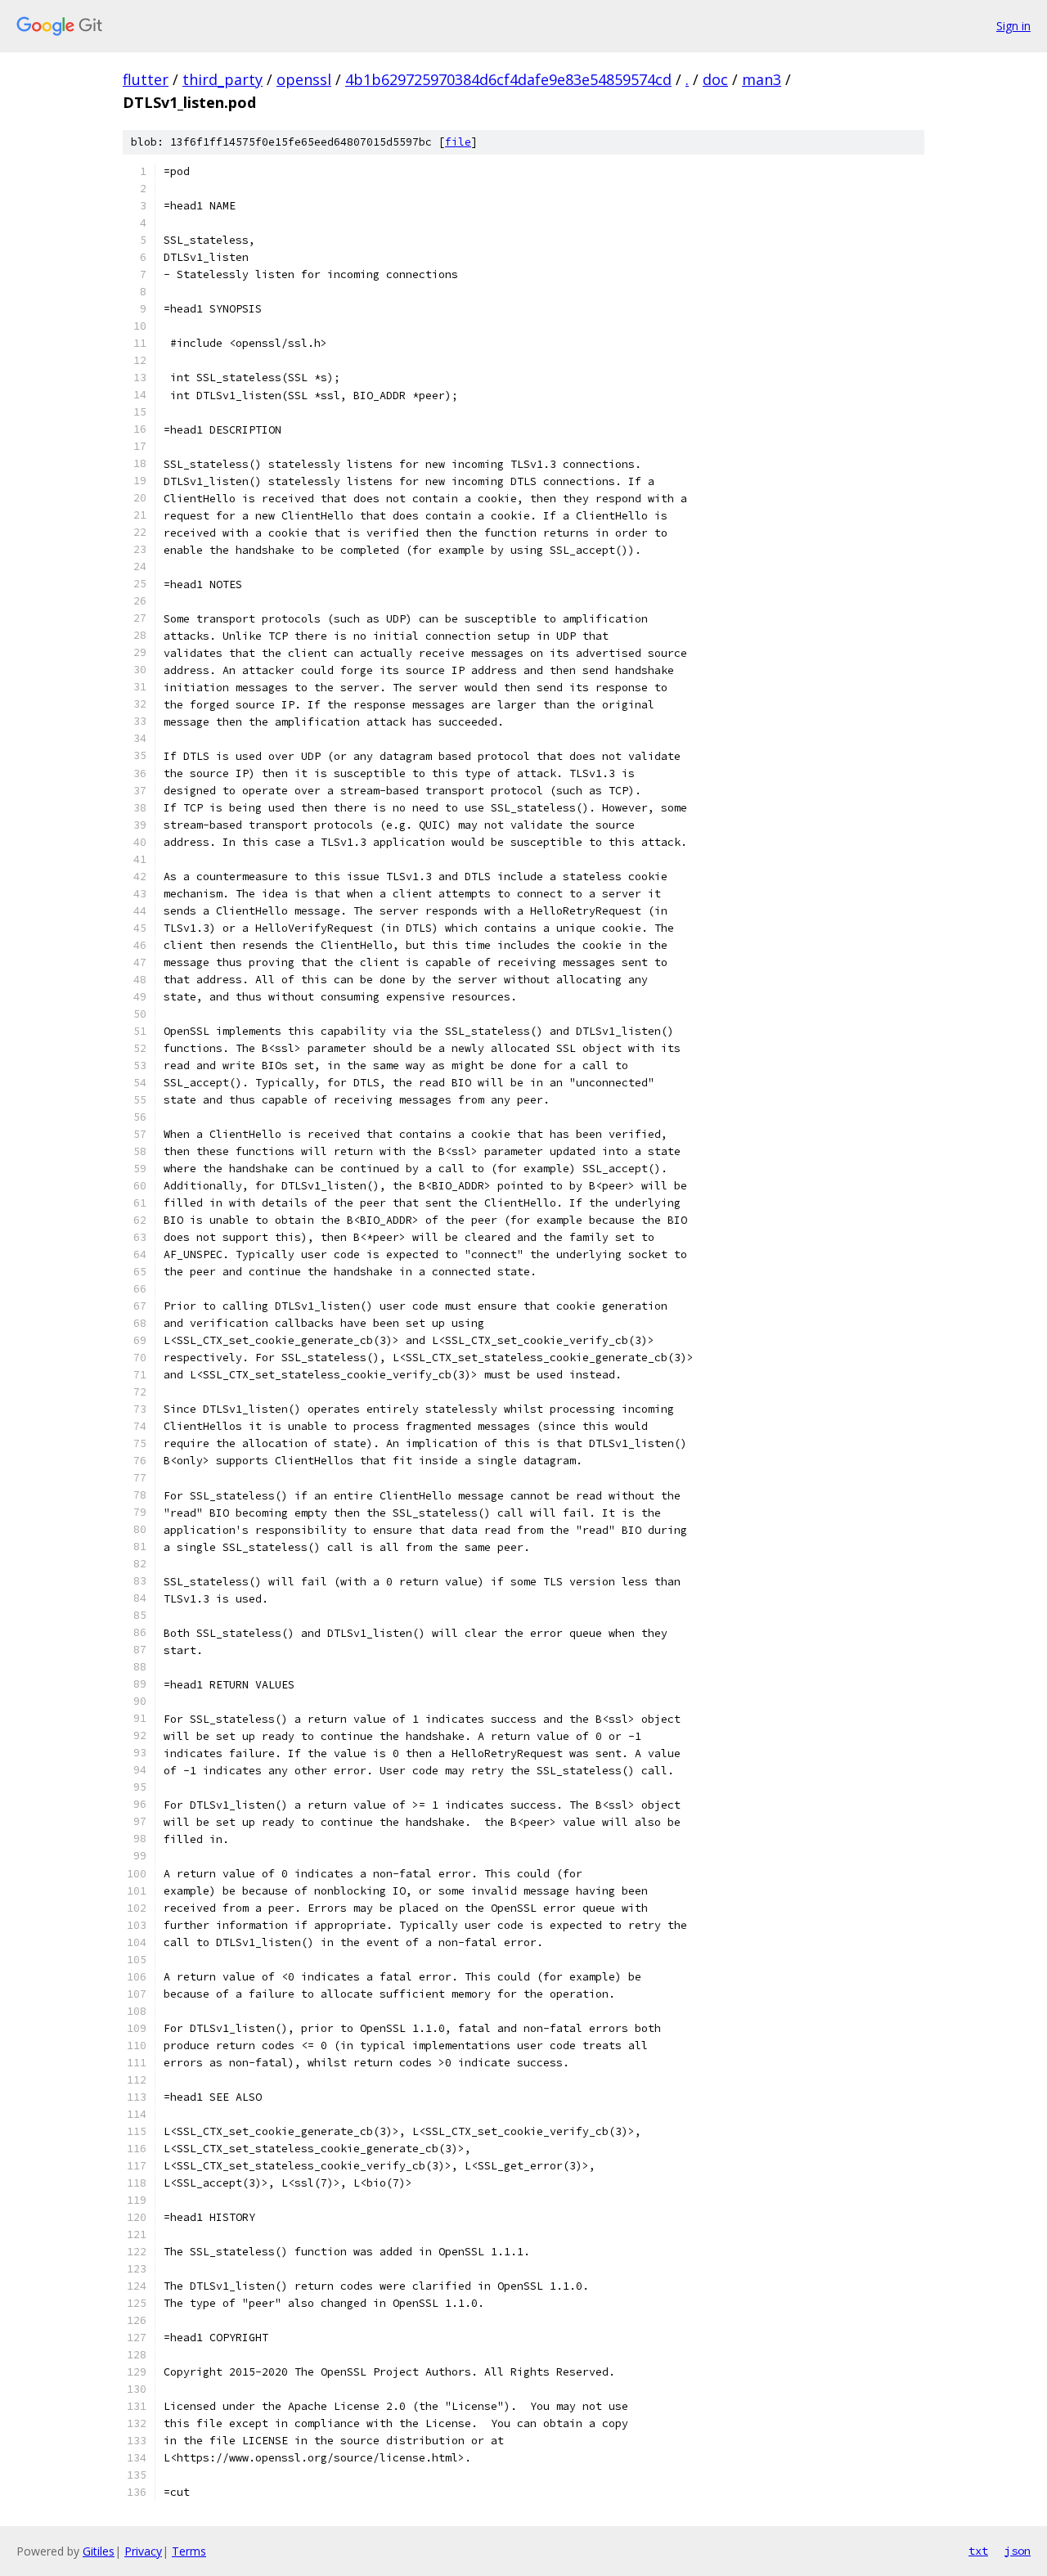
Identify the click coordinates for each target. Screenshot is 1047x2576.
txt (978, 2551)
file (458, 142)
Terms (189, 2551)
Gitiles (99, 2551)
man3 (762, 79)
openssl (304, 79)
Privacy (143, 2551)
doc (715, 79)
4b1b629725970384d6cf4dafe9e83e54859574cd (508, 79)
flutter (146, 79)
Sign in (1013, 26)
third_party (222, 79)
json (1018, 2551)
